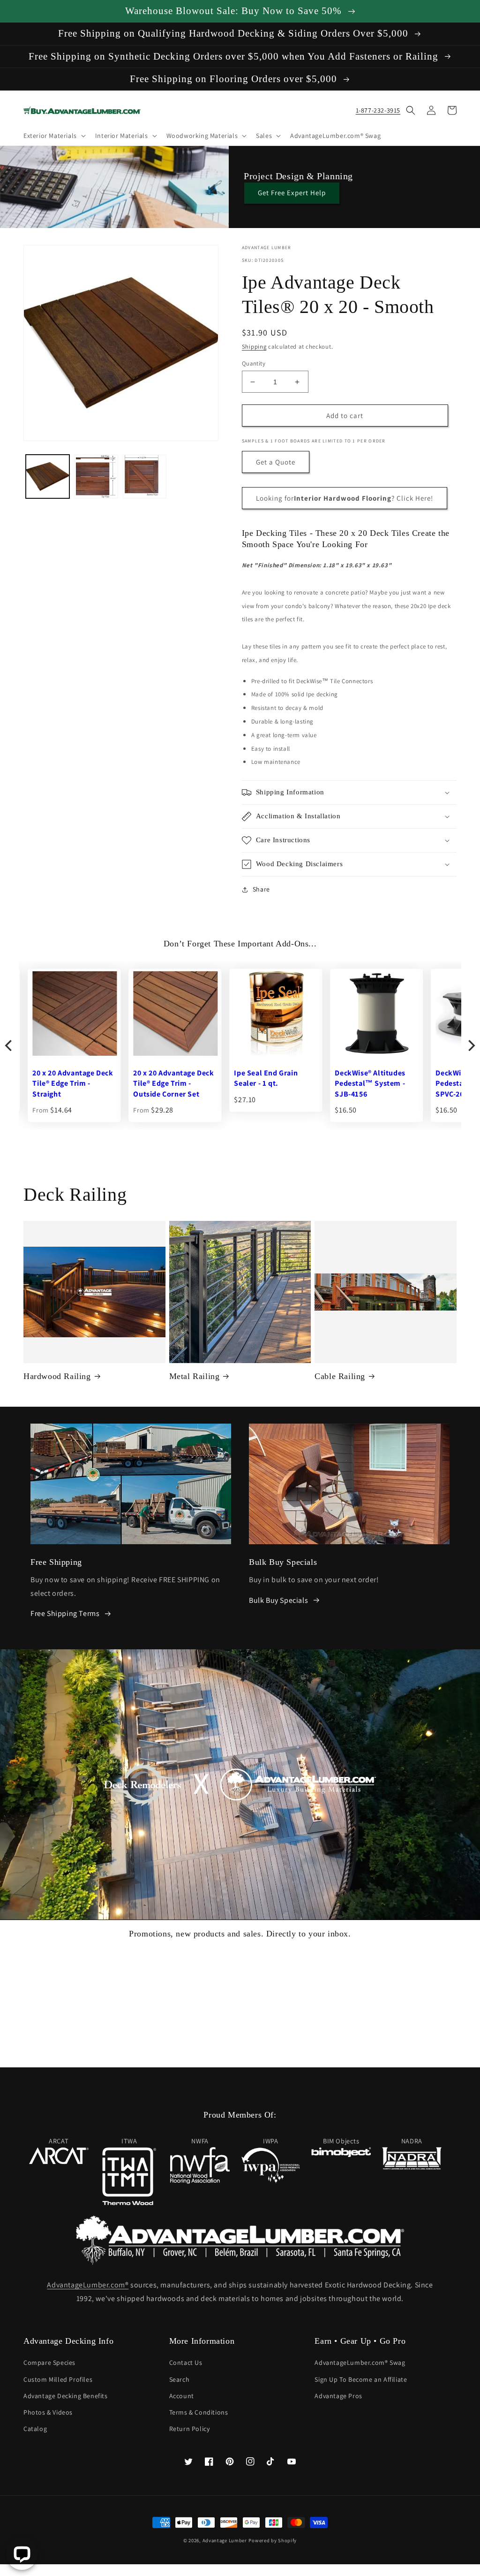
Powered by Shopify (273, 2540)
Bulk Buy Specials (278, 1600)
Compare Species (49, 2363)
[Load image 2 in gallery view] (96, 476)
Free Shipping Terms (65, 1613)
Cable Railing (340, 1376)
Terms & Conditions (199, 2412)
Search (180, 2379)
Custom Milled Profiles (58, 2379)
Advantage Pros (338, 2396)
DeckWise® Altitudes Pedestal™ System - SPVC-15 (363, 1083)
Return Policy (190, 2429)
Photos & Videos (48, 2412)
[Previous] (9, 1045)
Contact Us (186, 2363)
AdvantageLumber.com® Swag (360, 2363)
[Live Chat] (22, 2554)
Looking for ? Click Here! (345, 498)
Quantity (254, 363)
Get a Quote (276, 462)
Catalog (35, 2429)
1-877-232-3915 (378, 110)
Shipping (254, 347)
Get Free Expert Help (292, 193)
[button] (54, 136)
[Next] (471, 1045)
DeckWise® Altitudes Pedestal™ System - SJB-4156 (161, 1083)
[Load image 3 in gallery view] (145, 476)
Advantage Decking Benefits (66, 2396)
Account (182, 2396)
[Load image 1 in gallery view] (48, 476)
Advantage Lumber (225, 2540)
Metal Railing (195, 1376)
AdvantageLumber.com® (88, 2285)
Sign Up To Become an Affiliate (361, 2379)
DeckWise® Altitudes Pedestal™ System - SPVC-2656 (262, 1083)
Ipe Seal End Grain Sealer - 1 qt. (57, 1078)
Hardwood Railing (57, 1376)
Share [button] (261, 889)
